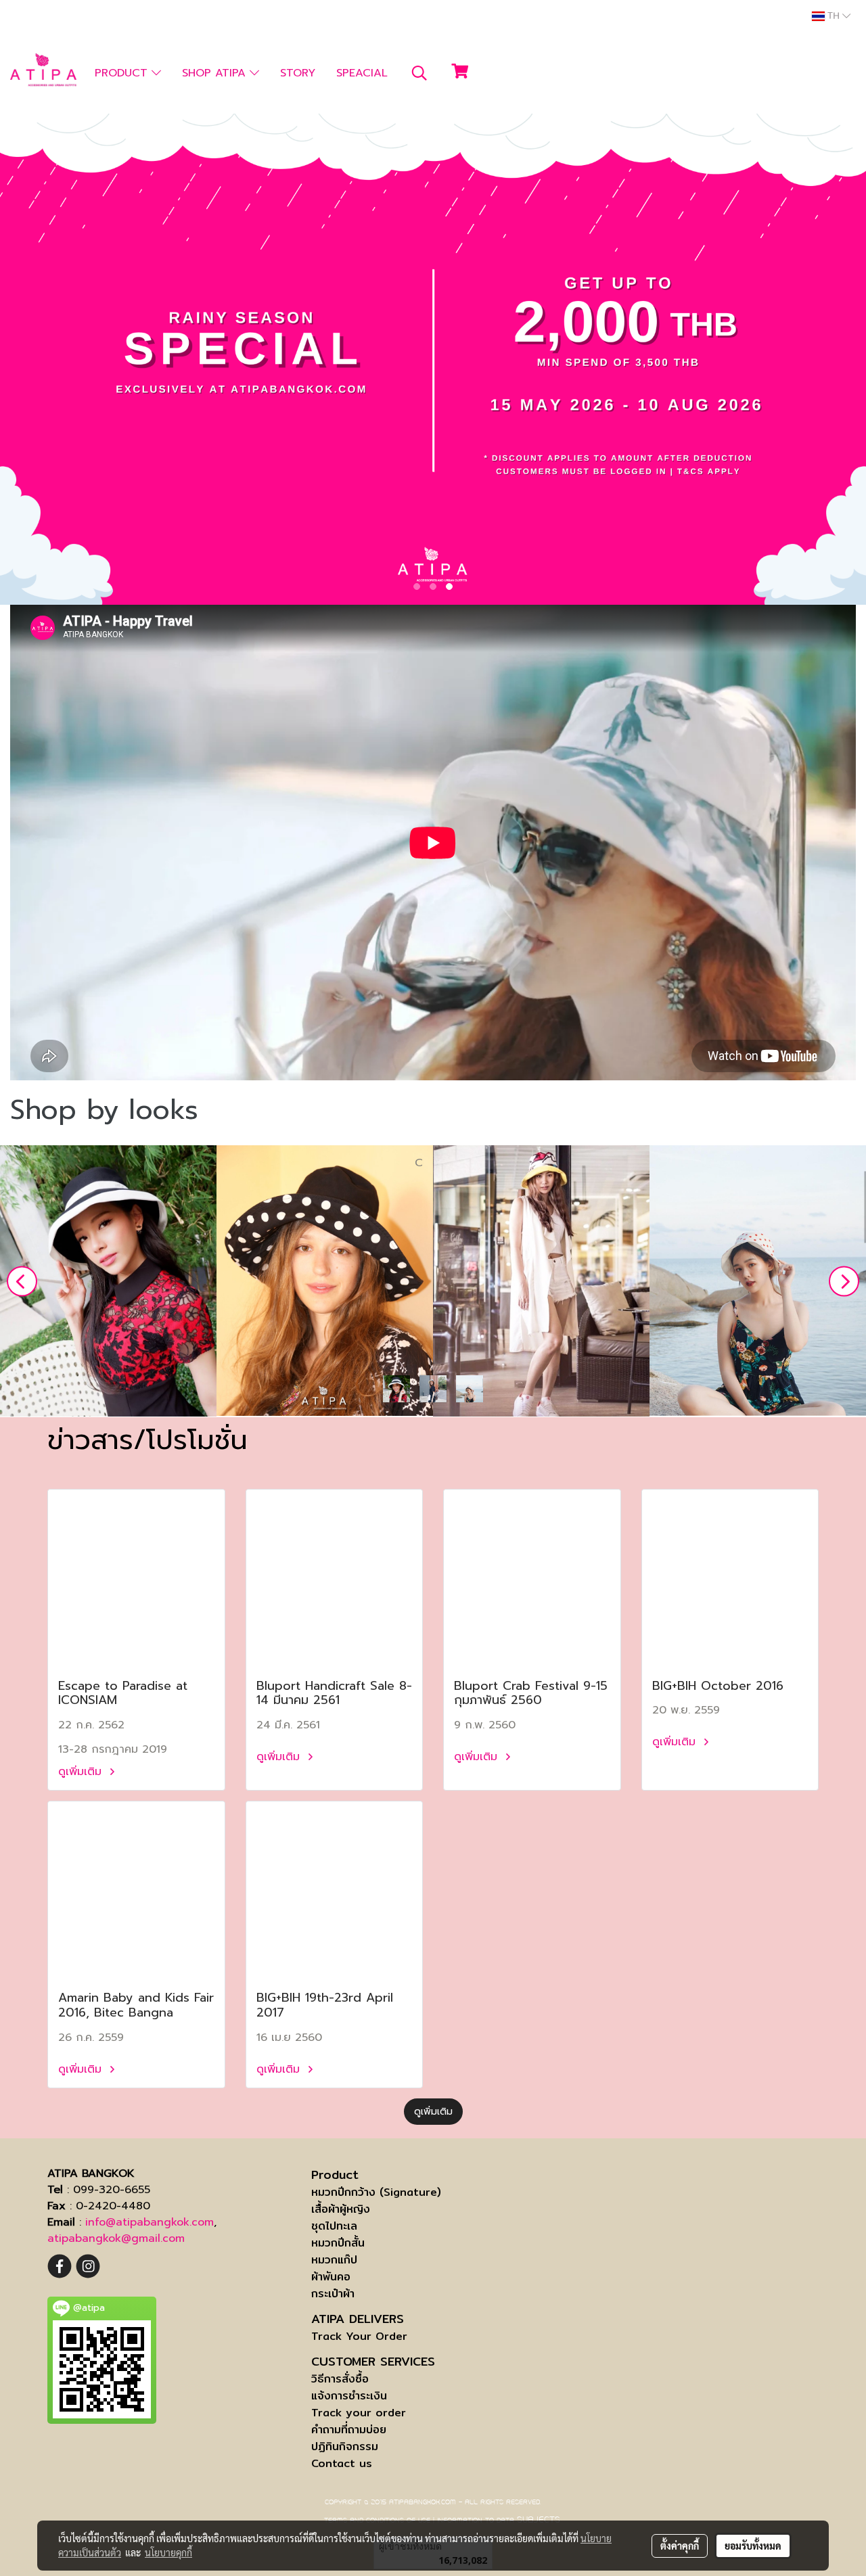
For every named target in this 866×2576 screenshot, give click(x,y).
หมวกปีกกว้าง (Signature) (376, 2192)
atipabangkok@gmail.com (116, 2238)
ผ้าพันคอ (331, 2277)
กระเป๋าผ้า (333, 2294)
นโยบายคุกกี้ (168, 2552)
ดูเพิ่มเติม (82, 1772)
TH (834, 16)
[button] (419, 73)
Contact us (342, 2463)
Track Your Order (359, 2336)
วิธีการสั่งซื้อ (340, 2379)
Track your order (359, 2413)
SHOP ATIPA (216, 73)
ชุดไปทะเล (334, 2226)
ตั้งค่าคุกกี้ (680, 2546)
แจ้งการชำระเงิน (349, 2396)
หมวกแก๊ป (334, 2260)
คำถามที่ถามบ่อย (349, 2430)
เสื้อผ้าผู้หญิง (341, 2209)
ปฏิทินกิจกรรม (345, 2446)
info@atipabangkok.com (150, 2222)
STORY (298, 73)
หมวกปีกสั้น (338, 2243)
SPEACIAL (362, 73)
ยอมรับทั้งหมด (753, 2546)
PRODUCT (123, 73)
